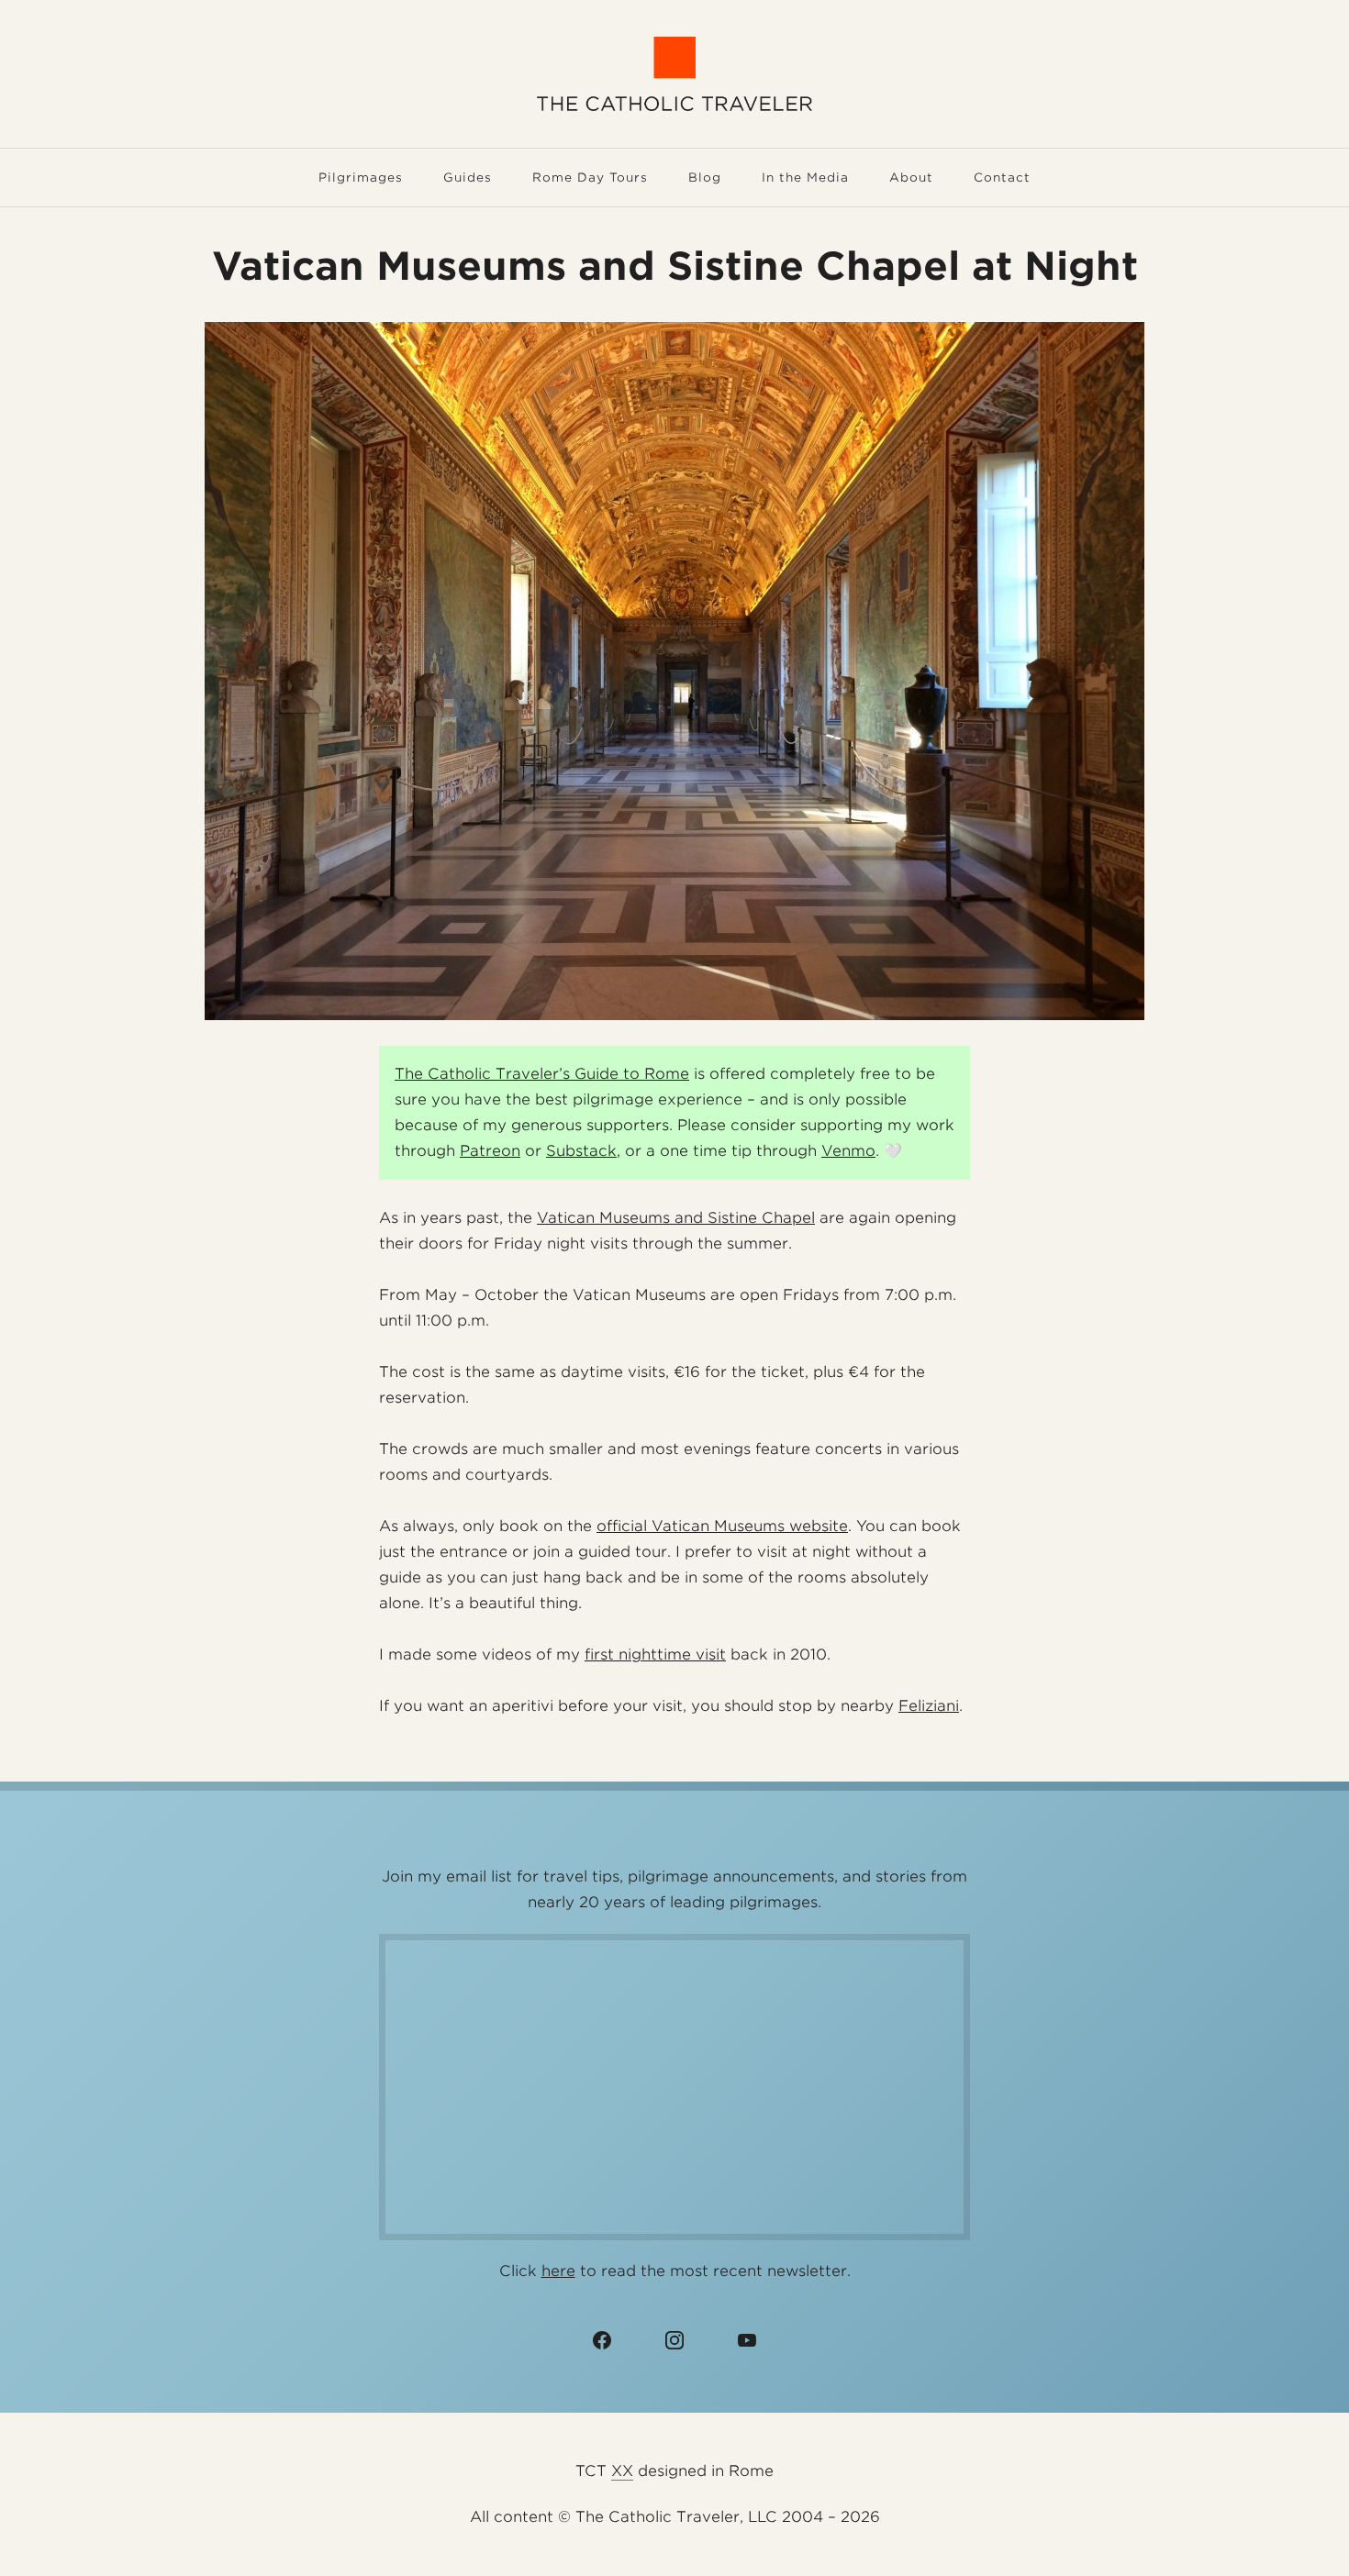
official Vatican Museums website (722, 1526)
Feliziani (929, 1706)
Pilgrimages (361, 178)
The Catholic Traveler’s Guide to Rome (542, 1074)
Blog (705, 178)
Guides (468, 178)
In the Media (805, 178)
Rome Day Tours (590, 178)
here (558, 2271)
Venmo (848, 1151)
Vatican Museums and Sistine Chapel (676, 1218)
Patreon (490, 1151)
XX (622, 2471)
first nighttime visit (655, 1654)
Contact (1002, 178)
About (911, 178)
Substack (581, 1151)
